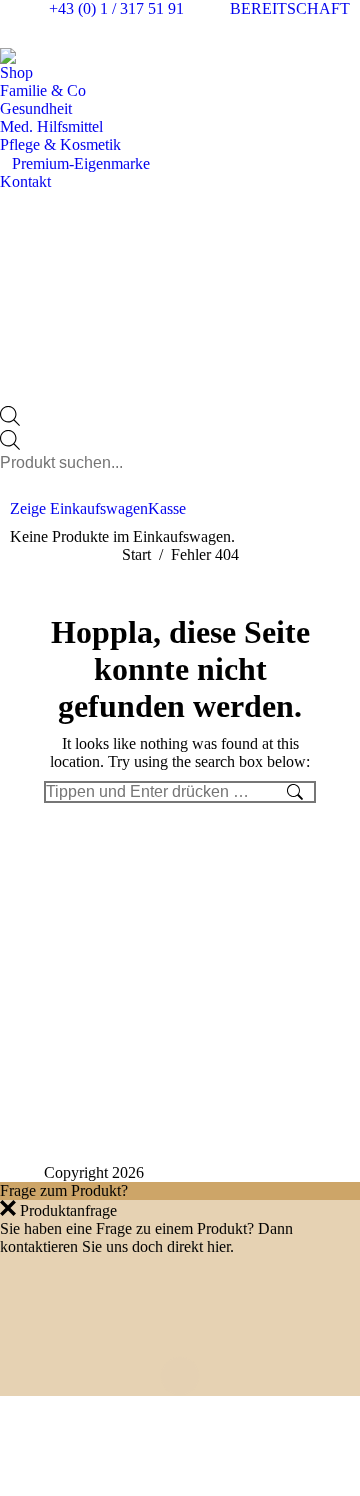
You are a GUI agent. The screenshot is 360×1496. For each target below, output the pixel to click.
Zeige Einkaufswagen (79, 508)
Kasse (167, 508)
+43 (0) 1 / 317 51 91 (116, 8)
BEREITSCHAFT (290, 8)
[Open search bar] (10, 420)
